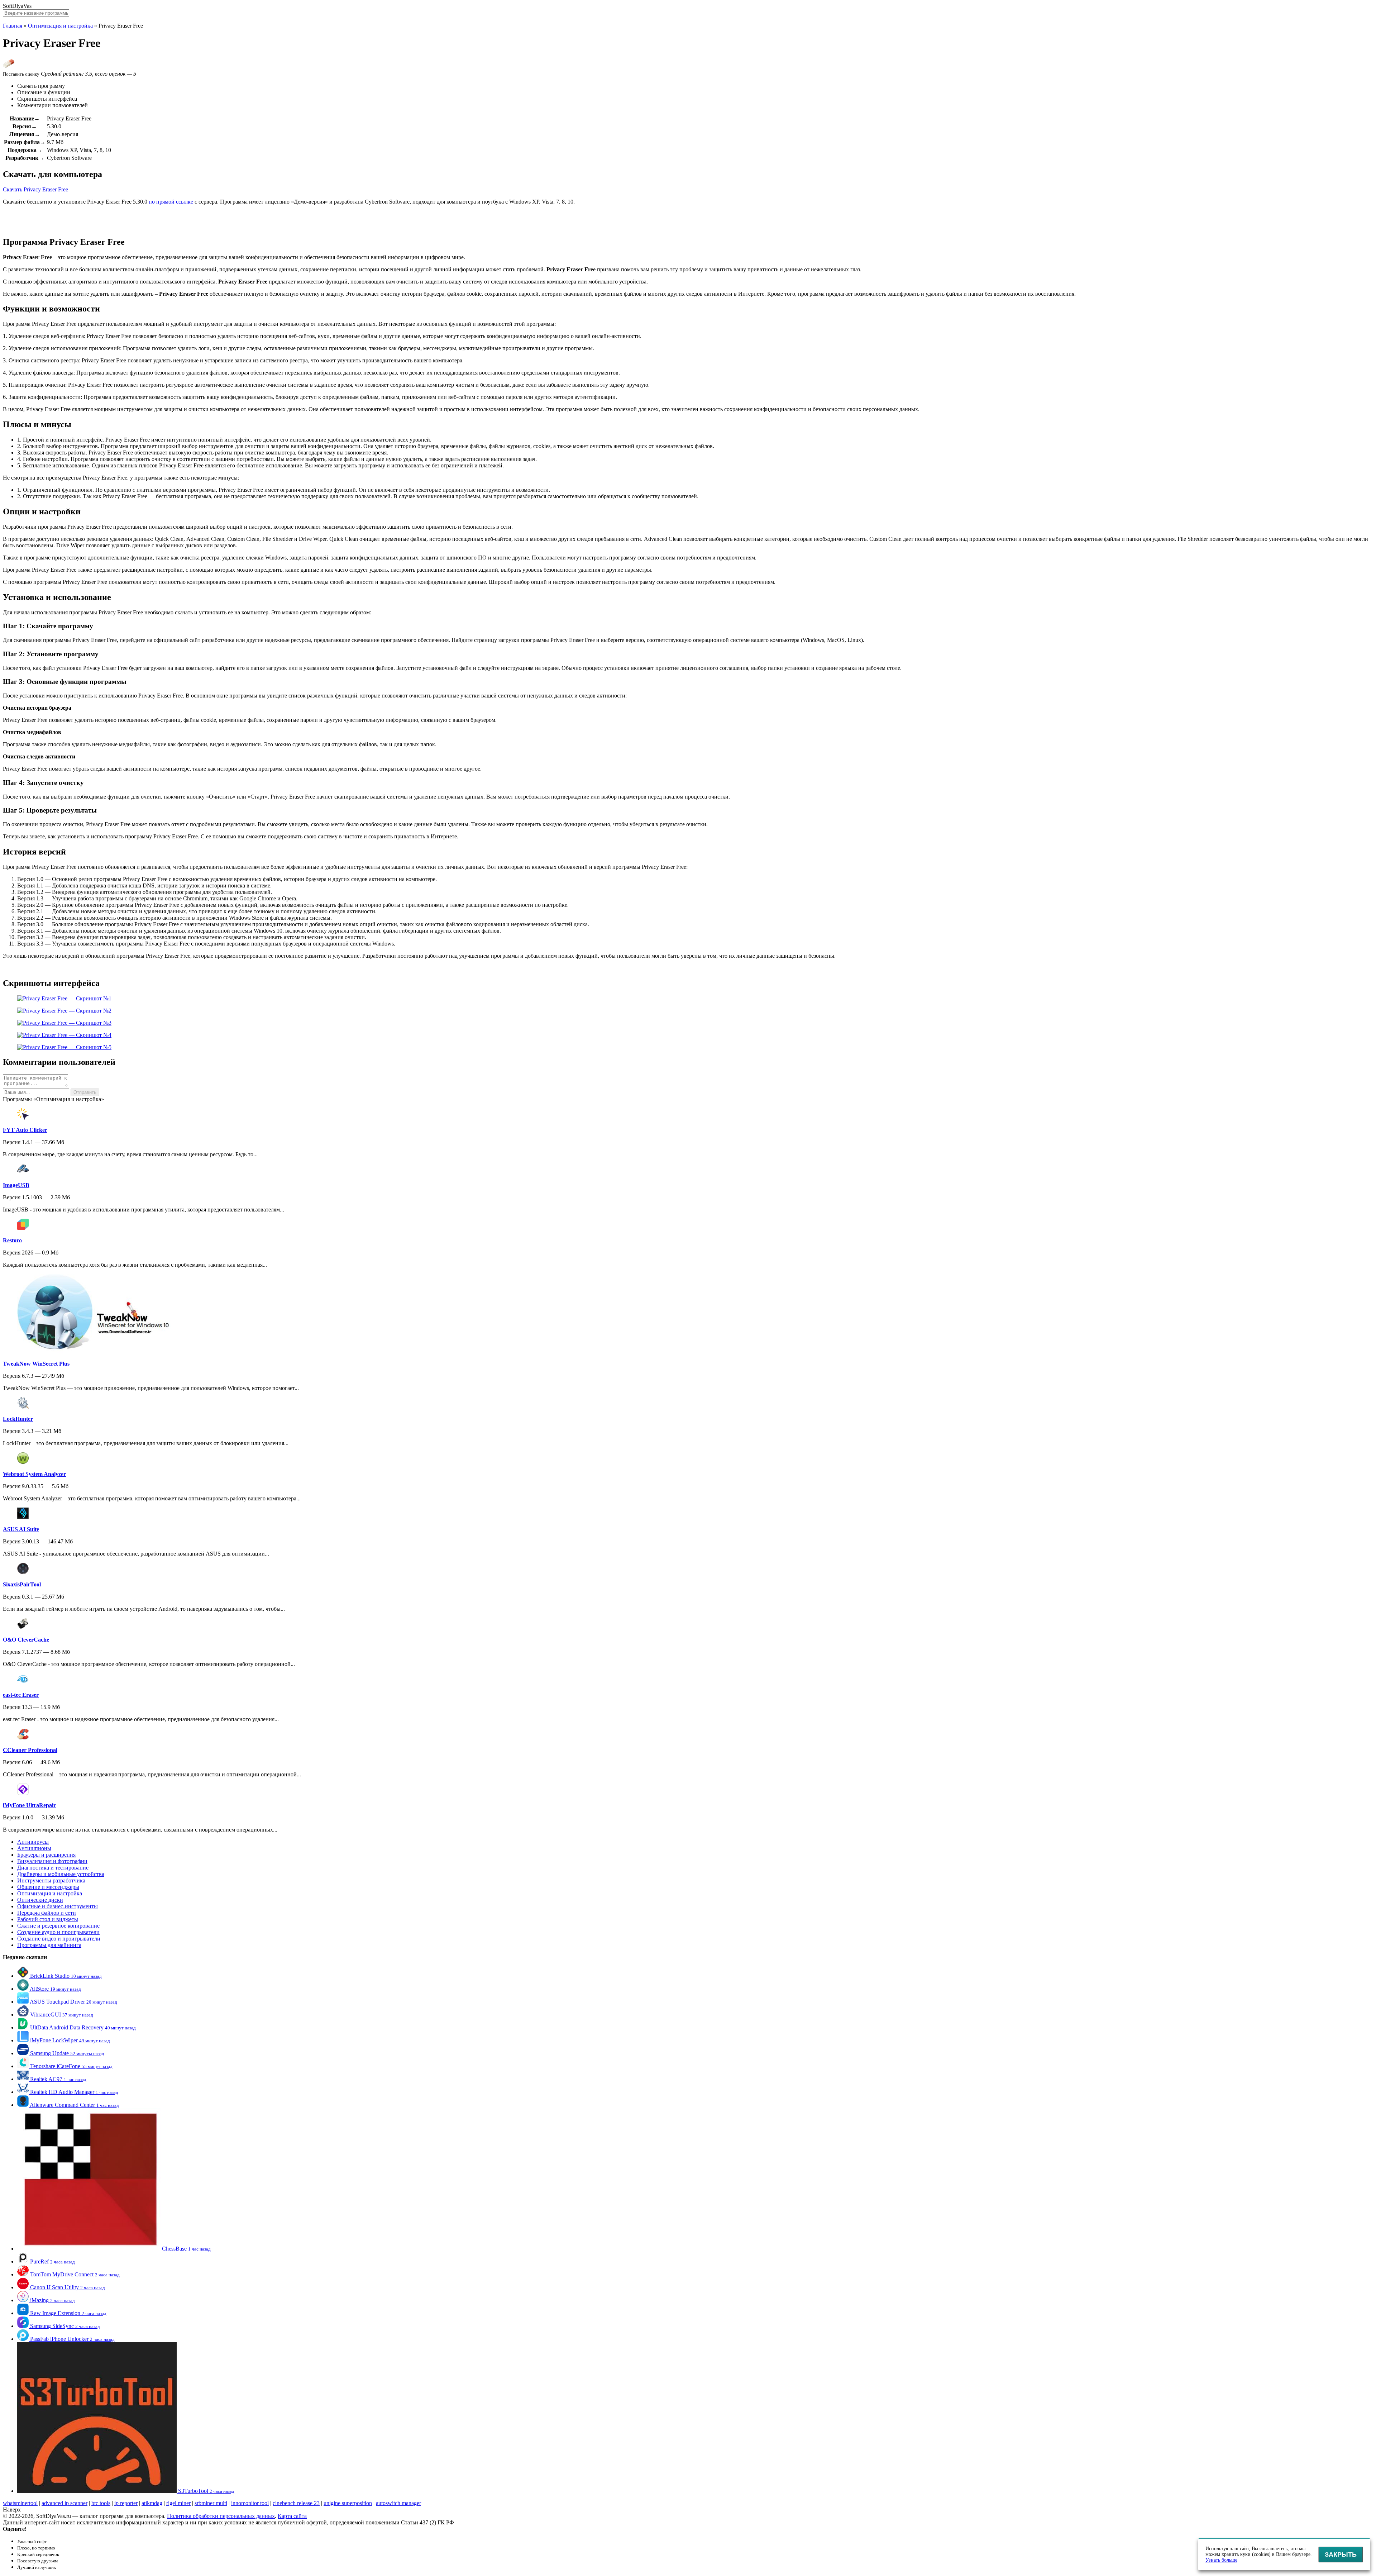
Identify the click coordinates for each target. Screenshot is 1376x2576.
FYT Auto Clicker (25, 1130)
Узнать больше (1221, 2560)
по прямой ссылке (171, 202)
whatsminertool (20, 2503)
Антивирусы (33, 1842)
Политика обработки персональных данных (221, 2516)
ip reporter (126, 2503)
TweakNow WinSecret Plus (36, 1364)
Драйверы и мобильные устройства (61, 1874)
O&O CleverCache (26, 1640)
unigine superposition (348, 2503)
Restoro (12, 1240)
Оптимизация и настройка (60, 26)
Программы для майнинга (49, 1945)
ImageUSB (16, 1185)
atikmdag (152, 2503)
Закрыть (1341, 2554)
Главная (13, 26)
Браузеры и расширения (46, 1855)
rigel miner (178, 2503)
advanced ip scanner (64, 2503)
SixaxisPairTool (22, 1584)
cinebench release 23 (296, 2503)
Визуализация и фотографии (52, 1861)
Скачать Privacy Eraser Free (35, 189)
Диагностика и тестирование (53, 1868)
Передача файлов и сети (47, 1913)
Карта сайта (292, 2516)
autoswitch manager (398, 2503)
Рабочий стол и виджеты (48, 1919)
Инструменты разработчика (51, 1880)
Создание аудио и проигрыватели (58, 1932)
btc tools (101, 2503)
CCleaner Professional (30, 1750)
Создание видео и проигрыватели (59, 1939)
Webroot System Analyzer (34, 1474)
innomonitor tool (250, 2503)
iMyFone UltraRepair (29, 1805)
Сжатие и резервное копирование (58, 1926)
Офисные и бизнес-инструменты (58, 1906)
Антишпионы (34, 1848)
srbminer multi (211, 2503)
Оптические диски (40, 1900)
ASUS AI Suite (21, 1529)
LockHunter (18, 1419)
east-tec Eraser (21, 1695)
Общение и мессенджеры (48, 1887)
